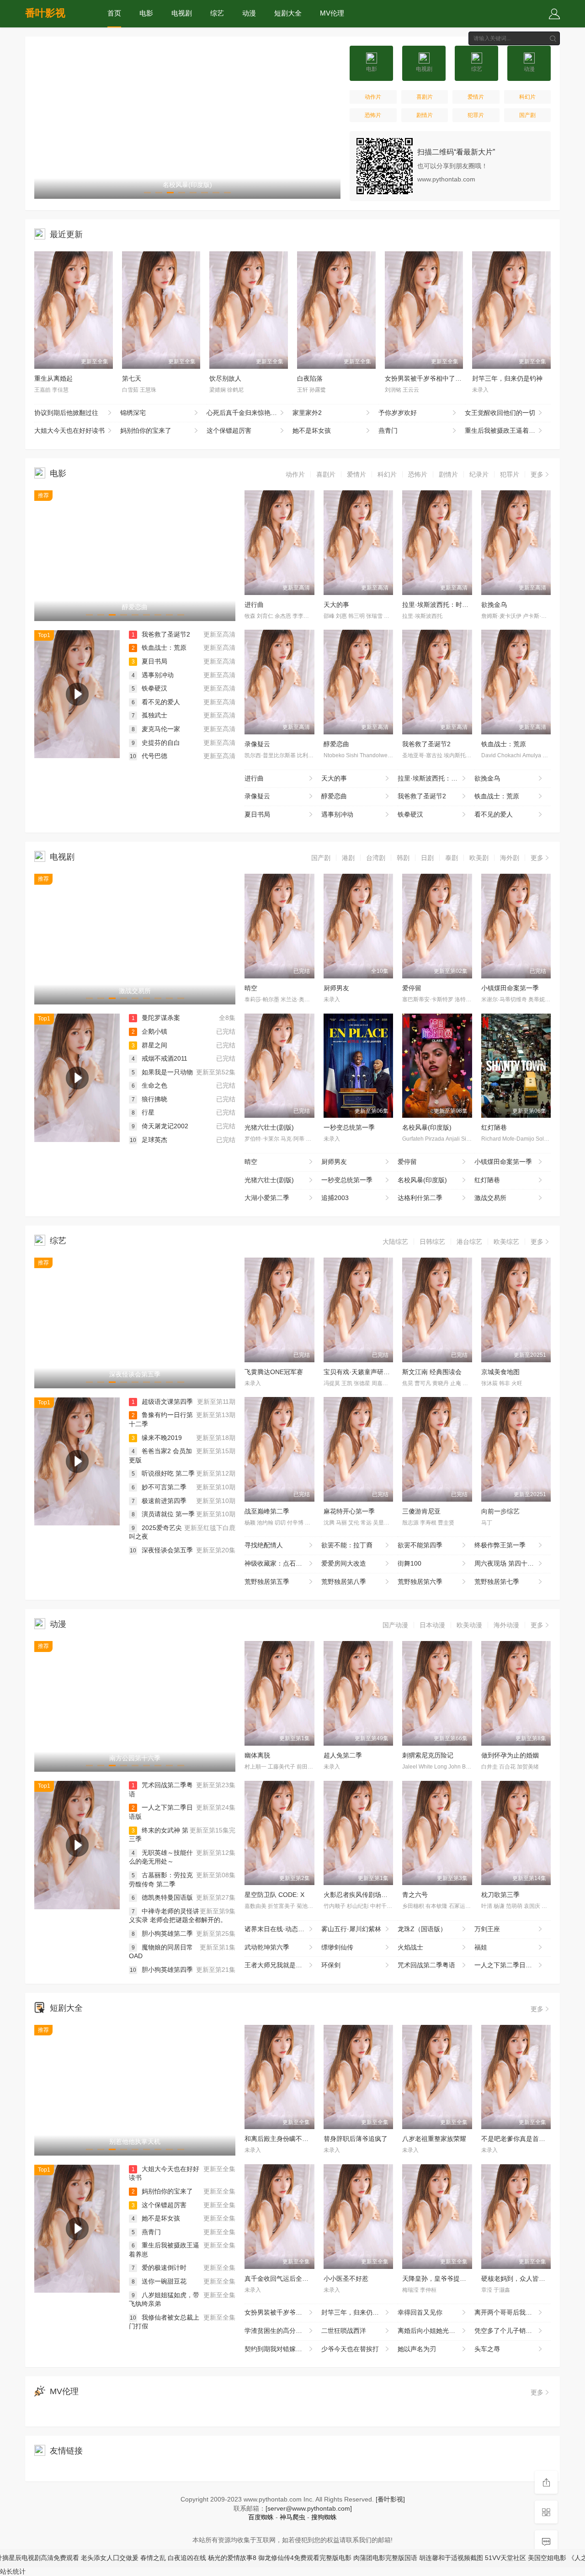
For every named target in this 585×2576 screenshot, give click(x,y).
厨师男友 (336, 988)
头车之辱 (487, 2349)
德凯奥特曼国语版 (162, 1897)
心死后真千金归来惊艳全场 (245, 413)
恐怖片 (373, 115)
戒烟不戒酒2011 (160, 1058)
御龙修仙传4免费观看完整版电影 (262, 2558)
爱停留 (412, 988)
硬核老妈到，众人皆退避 (516, 2279)
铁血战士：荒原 (159, 648)
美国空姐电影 (504, 2558)
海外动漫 (506, 1625)
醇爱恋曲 (336, 744)
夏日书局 (149, 661)
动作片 (373, 97)
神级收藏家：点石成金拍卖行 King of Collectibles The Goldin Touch (283, 1563)
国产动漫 (395, 1625)
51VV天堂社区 (463, 2558)
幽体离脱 (257, 1755)
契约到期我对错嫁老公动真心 (283, 2349)
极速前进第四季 (159, 1501)
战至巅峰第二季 (267, 1511)
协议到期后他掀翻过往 (66, 413)
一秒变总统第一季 (349, 1127)
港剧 (348, 858)
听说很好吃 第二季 (163, 1473)
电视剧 (182, 13)
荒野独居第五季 (267, 1582)
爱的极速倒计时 (159, 2268)
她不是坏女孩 (312, 430)
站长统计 (13, 2571)
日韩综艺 (432, 1242)
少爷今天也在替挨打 (350, 2349)
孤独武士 (149, 715)
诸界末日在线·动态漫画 (278, 1929)
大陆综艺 (395, 1242)
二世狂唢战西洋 (344, 2331)
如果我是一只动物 (162, 1072)
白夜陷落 (310, 378)
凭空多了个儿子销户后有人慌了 (513, 2331)
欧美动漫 (469, 1625)
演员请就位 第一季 (163, 1514)
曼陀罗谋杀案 (156, 1018)
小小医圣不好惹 (346, 2279)
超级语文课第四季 (162, 1402)
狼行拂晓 (149, 1099)
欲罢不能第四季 (420, 1545)
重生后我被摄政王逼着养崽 (503, 430)
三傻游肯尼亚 (421, 1511)
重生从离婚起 (53, 378)
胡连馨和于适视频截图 (408, 2558)
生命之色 (149, 1085)
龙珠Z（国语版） (422, 1929)
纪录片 (479, 474)
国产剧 (527, 115)
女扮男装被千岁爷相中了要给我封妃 (436, 378)
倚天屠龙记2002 (160, 1126)
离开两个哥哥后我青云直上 (513, 2312)
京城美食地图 (500, 1372)
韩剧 (403, 858)
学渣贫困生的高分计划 (277, 2331)
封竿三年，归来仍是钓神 (507, 378)
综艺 (217, 13)
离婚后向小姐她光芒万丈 (433, 2331)
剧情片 (425, 115)
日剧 (427, 858)
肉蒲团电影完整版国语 (342, 2558)
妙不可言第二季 (159, 1487)
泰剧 (452, 858)
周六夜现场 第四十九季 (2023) (513, 1563)
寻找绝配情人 (264, 1545)
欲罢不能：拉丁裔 (347, 1545)
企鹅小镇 (149, 1031)
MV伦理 (332, 13)
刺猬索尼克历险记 (428, 1755)
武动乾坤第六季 (267, 1947)
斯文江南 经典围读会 (432, 1372)
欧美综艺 (506, 1242)
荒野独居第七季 (497, 1582)
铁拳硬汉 (149, 688)
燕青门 (388, 430)
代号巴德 (149, 756)
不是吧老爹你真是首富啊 (516, 2139)
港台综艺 (469, 1242)
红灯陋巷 (494, 1127)
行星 (143, 1112)
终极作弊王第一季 (500, 1545)
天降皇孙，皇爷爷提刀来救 (441, 2279)
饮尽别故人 (225, 378)
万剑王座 (487, 1929)
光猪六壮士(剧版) (269, 1127)
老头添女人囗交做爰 (67, 2558)
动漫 (249, 13)
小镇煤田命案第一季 (510, 988)
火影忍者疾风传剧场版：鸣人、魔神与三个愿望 (391, 1895)
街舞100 (409, 1563)
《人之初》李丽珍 (551, 2558)
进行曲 (254, 605)
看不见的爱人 (156, 702)
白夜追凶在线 (144, 2558)
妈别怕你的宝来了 (146, 430)
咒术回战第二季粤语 (426, 1965)
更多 (537, 474)
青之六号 (415, 1895)
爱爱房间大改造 (344, 1563)
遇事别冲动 (153, 675)
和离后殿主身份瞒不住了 (280, 2139)
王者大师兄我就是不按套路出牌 (283, 1965)
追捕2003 (335, 1198)
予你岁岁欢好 (398, 413)
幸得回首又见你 (420, 2312)
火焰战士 (410, 1947)
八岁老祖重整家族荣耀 (434, 2139)
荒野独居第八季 (344, 1582)
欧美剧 (479, 858)
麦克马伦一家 (156, 729)
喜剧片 (425, 97)
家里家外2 (307, 413)
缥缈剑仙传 (337, 1947)
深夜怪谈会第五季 (161, 1550)
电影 (146, 13)
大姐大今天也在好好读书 (69, 430)
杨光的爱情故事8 (189, 2558)
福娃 (481, 1947)
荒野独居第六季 (420, 1582)
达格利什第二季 (420, 1198)
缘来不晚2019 (157, 1438)
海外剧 (510, 858)
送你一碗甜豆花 (159, 2281)
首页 (114, 13)
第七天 (132, 378)
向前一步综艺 (500, 1511)
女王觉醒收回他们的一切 (500, 413)
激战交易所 (490, 1198)
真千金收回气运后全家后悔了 (286, 2279)
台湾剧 (376, 858)
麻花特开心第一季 (349, 1511)
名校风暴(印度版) (427, 1127)
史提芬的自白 (156, 743)
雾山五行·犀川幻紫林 (351, 1929)
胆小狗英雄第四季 (161, 1970)
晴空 (251, 988)
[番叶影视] (390, 2499)
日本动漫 (432, 1625)
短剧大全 (288, 13)
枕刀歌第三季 (500, 1895)
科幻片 (527, 97)
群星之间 (149, 1045)
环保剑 (331, 1965)
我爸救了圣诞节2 (161, 634)
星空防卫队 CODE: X (274, 1895)
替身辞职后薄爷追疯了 (356, 2139)
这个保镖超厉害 (229, 430)
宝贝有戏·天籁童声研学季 (360, 1372)
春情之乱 (110, 2558)
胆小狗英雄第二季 (162, 1933)
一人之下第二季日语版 (506, 1965)
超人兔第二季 (343, 1755)
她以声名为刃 (417, 2349)
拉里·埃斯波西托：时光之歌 (442, 605)
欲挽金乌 (494, 605)
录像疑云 (257, 744)
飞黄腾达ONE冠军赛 (274, 1372)
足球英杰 (149, 1140)
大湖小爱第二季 (267, 1198)
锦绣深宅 (133, 413)
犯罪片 (476, 115)
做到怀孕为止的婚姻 (510, 1755)
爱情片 (476, 97)
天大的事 (336, 605)
